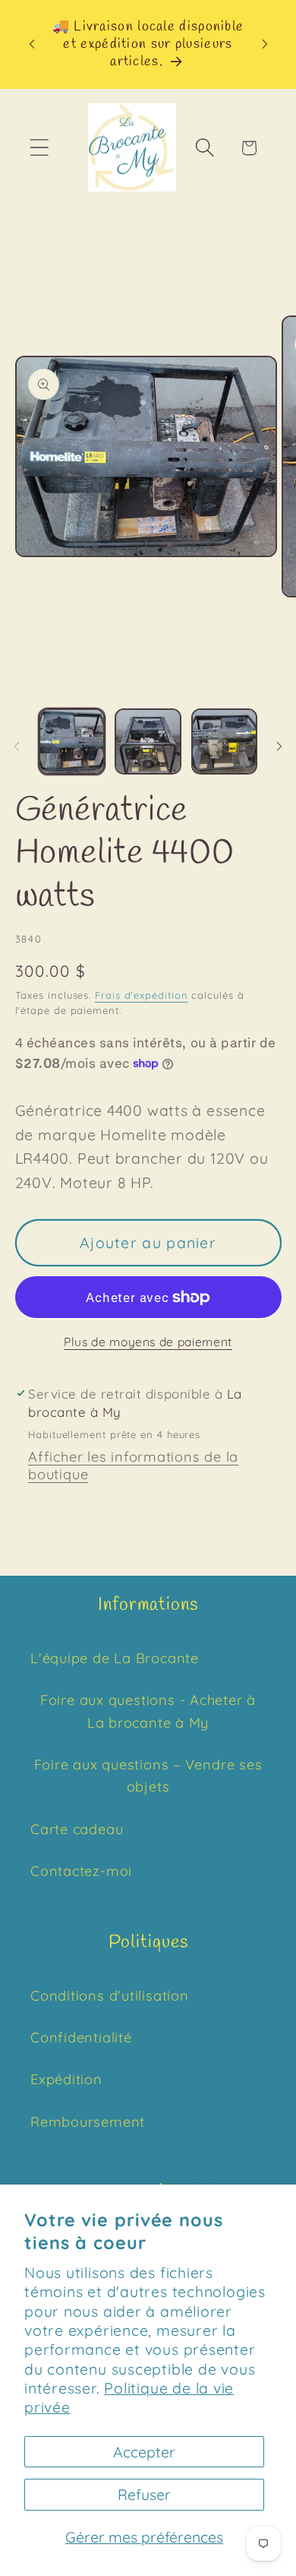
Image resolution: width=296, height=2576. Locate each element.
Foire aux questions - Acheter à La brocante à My (148, 1711)
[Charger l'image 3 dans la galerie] (225, 742)
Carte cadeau (77, 1829)
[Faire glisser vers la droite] (279, 746)
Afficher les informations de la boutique (133, 1465)
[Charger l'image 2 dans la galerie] (148, 742)
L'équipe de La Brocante (115, 1658)
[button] (39, 148)
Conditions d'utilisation (110, 1996)
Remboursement (88, 2122)
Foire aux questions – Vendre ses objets (148, 1776)
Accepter (144, 2452)
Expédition (66, 2079)
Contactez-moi (81, 1871)
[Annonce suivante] (265, 44)
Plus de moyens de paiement (148, 1342)
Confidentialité (81, 2037)
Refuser (144, 2494)
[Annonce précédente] (32, 44)
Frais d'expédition (141, 995)
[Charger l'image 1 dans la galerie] (72, 742)
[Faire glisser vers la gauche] (17, 746)
